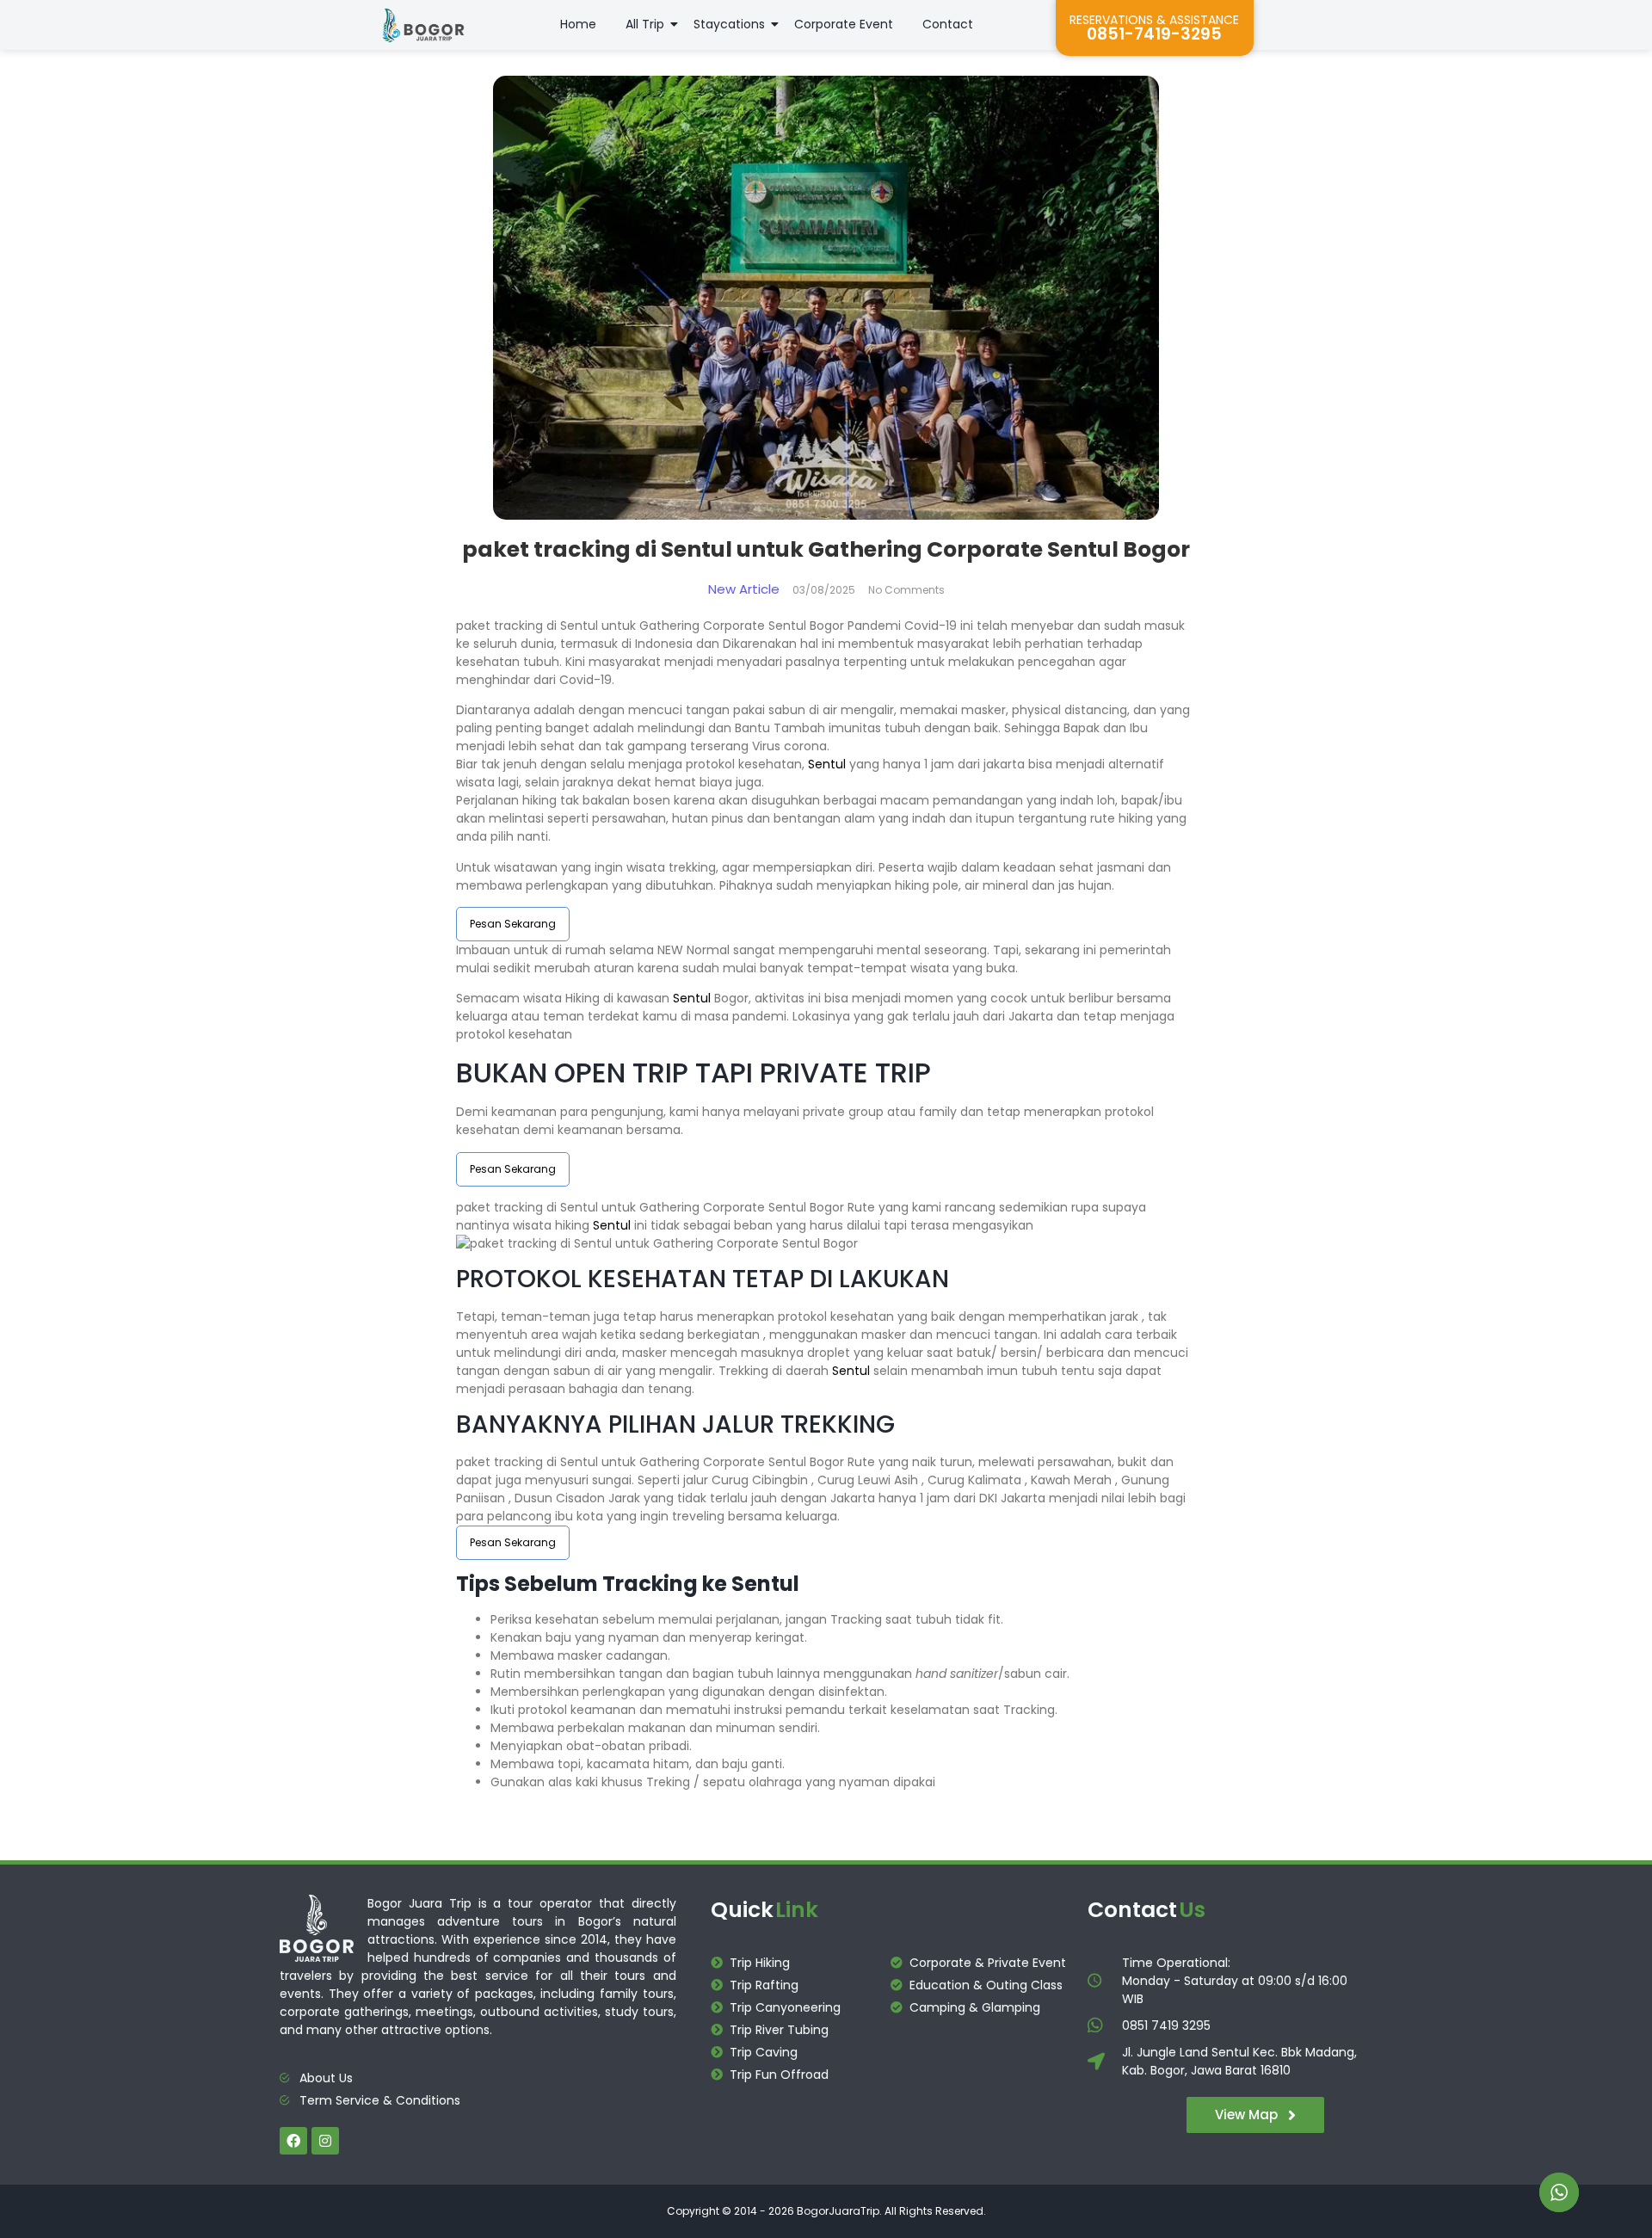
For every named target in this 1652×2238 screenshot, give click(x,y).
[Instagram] (325, 2141)
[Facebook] (293, 2141)
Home (578, 24)
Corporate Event (844, 24)
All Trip (645, 24)
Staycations (729, 24)
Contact (948, 24)
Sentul (827, 764)
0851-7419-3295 (1154, 34)
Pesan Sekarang (513, 924)
